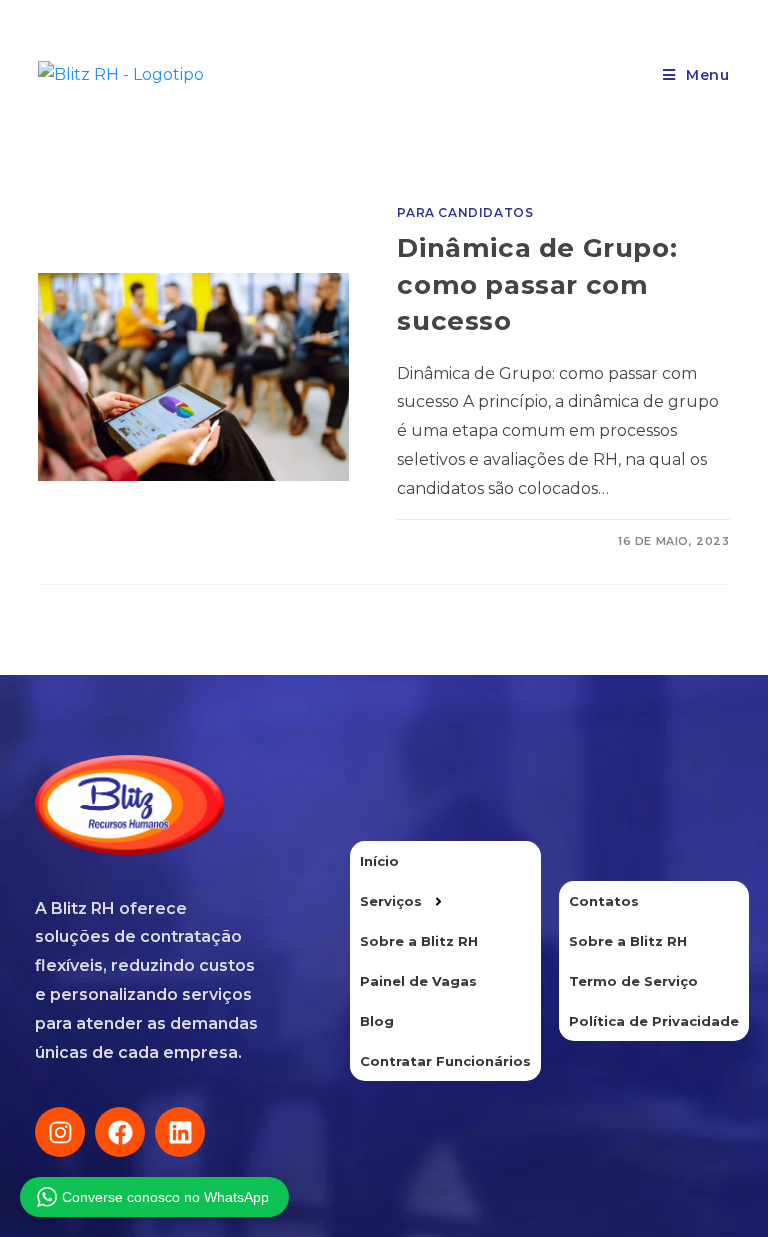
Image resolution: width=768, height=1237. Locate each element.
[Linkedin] (180, 1132)
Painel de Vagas (418, 981)
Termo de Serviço (633, 981)
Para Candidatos (465, 212)
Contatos (604, 901)
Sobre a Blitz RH (419, 941)
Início (379, 861)
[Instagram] (60, 1132)
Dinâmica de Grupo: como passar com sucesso (537, 284)
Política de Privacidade (654, 1021)
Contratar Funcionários (445, 1061)
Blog (377, 1021)
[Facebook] (120, 1132)
